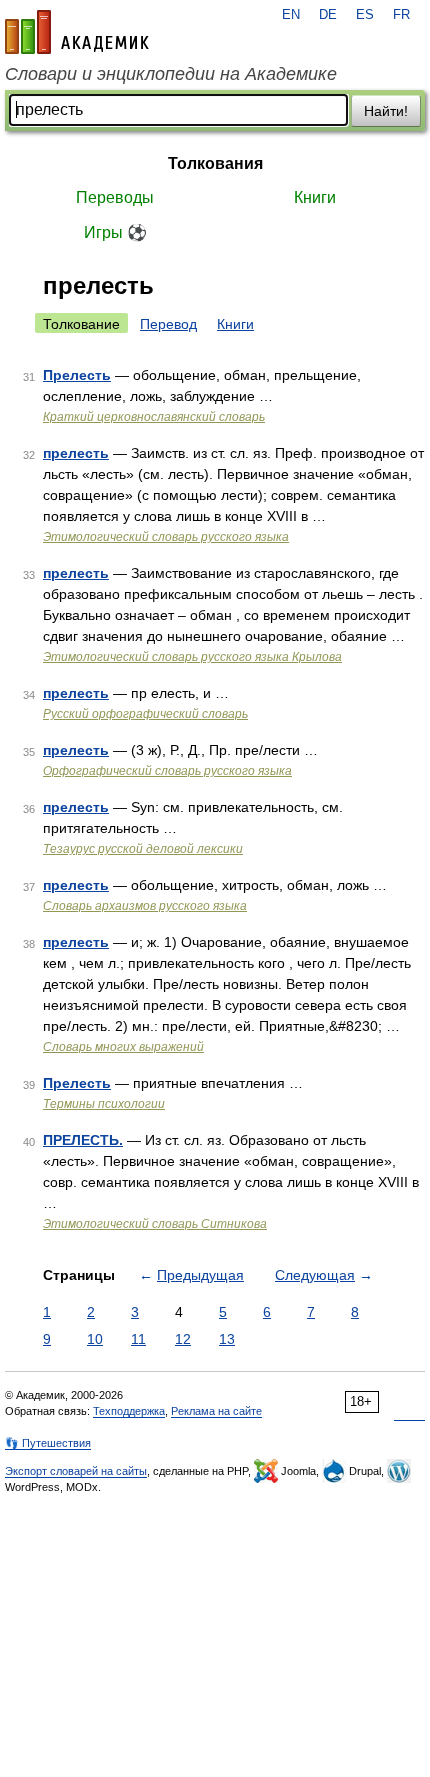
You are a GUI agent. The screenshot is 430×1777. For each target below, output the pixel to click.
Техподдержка (129, 1411)
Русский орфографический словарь (145, 714)
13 (227, 1339)
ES (365, 15)
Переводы (115, 197)
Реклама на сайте (216, 1411)
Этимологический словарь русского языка (166, 537)
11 (138, 1339)
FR (401, 15)
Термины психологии (104, 1104)
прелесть (76, 453)
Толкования (215, 163)
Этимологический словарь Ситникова (155, 1224)
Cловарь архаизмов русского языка (145, 906)
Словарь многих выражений (123, 1047)
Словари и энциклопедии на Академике (171, 74)
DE (328, 15)
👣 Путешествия (48, 1443)
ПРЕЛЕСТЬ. (83, 1140)
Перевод (168, 324)
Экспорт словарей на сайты (76, 1471)
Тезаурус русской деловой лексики (143, 849)
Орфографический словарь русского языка (167, 771)
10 (95, 1339)
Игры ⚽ (115, 232)
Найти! (386, 111)
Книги (315, 197)
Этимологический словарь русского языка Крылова (192, 657)
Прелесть (77, 375)
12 (183, 1339)
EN (291, 15)
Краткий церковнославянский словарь (154, 417)
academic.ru (77, 32)
